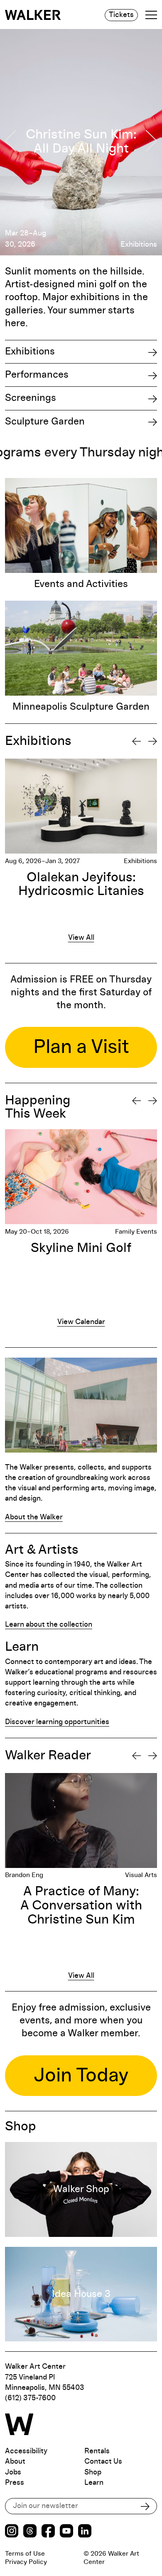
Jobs (13, 2472)
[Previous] (136, 741)
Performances (37, 375)
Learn (94, 2483)
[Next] (153, 741)
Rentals (97, 2451)
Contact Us (103, 2462)
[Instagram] (12, 2532)
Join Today (81, 2076)
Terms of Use (25, 2554)
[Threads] (30, 2532)
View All (81, 938)
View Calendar (81, 1322)
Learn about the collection (49, 1625)
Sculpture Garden (45, 422)
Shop (93, 2472)
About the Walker (34, 1517)
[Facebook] (48, 2532)
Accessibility (26, 2451)
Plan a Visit (81, 1047)
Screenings (31, 398)
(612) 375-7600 (30, 2398)
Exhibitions (30, 352)
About (15, 2462)
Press (15, 2483)
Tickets (121, 15)
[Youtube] (66, 2532)
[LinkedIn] (85, 2532)
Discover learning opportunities (57, 1722)
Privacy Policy (26, 2562)
